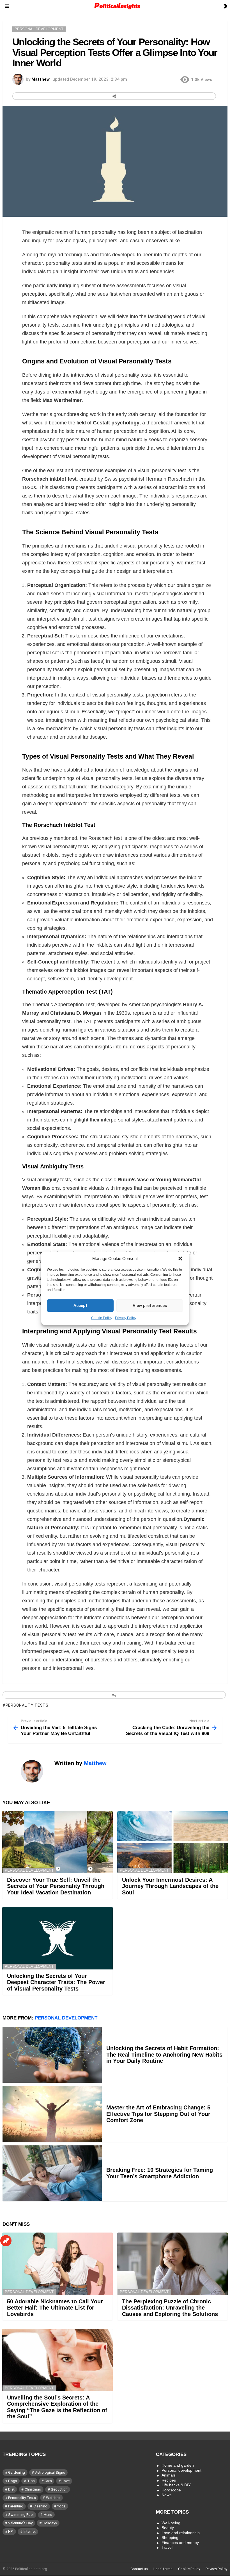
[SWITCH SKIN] (225, 6)
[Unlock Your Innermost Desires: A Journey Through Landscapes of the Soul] (173, 1842)
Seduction (59, 2489)
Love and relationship (181, 2533)
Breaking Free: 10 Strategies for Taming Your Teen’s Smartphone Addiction (160, 2173)
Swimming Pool (21, 2515)
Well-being (171, 2523)
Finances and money (180, 2543)
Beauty (168, 2528)
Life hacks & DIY (176, 2485)
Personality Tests (27, 1705)
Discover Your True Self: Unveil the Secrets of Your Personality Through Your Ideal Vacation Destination (56, 1886)
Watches (53, 2498)
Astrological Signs (50, 2472)
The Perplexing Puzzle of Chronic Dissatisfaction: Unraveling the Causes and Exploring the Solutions (170, 2308)
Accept (80, 1306)
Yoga (61, 2506)
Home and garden (178, 2465)
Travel (167, 2547)
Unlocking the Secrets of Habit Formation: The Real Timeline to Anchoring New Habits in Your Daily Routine (164, 2054)
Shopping (170, 2537)
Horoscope (171, 2490)
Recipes (169, 2480)
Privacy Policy (126, 1318)
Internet (30, 2531)
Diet (11, 2489)
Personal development (29, 1870)
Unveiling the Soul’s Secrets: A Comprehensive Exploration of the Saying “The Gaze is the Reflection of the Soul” (57, 2407)
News (166, 2495)
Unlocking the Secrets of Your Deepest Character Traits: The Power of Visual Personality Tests (56, 1982)
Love (66, 2481)
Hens (48, 2515)
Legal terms (163, 2569)
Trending (6, 2241)
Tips (31, 2481)
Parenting (16, 2506)
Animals (169, 2475)
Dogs (13, 2481)
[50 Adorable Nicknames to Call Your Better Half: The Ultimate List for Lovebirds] (58, 2264)
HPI (11, 2531)
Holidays (50, 2523)
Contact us (139, 2569)
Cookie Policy (102, 1318)
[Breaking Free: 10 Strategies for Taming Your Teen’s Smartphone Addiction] (52, 2173)
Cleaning (40, 2506)
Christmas (33, 2489)
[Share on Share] (114, 96)
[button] (180, 1258)
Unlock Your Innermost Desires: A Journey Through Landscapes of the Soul (170, 1886)
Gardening (17, 2472)
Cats (48, 2481)
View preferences (150, 1306)
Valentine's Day (20, 2523)
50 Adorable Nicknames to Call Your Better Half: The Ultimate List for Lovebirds (55, 2308)
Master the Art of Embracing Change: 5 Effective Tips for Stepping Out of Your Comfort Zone (158, 2114)
